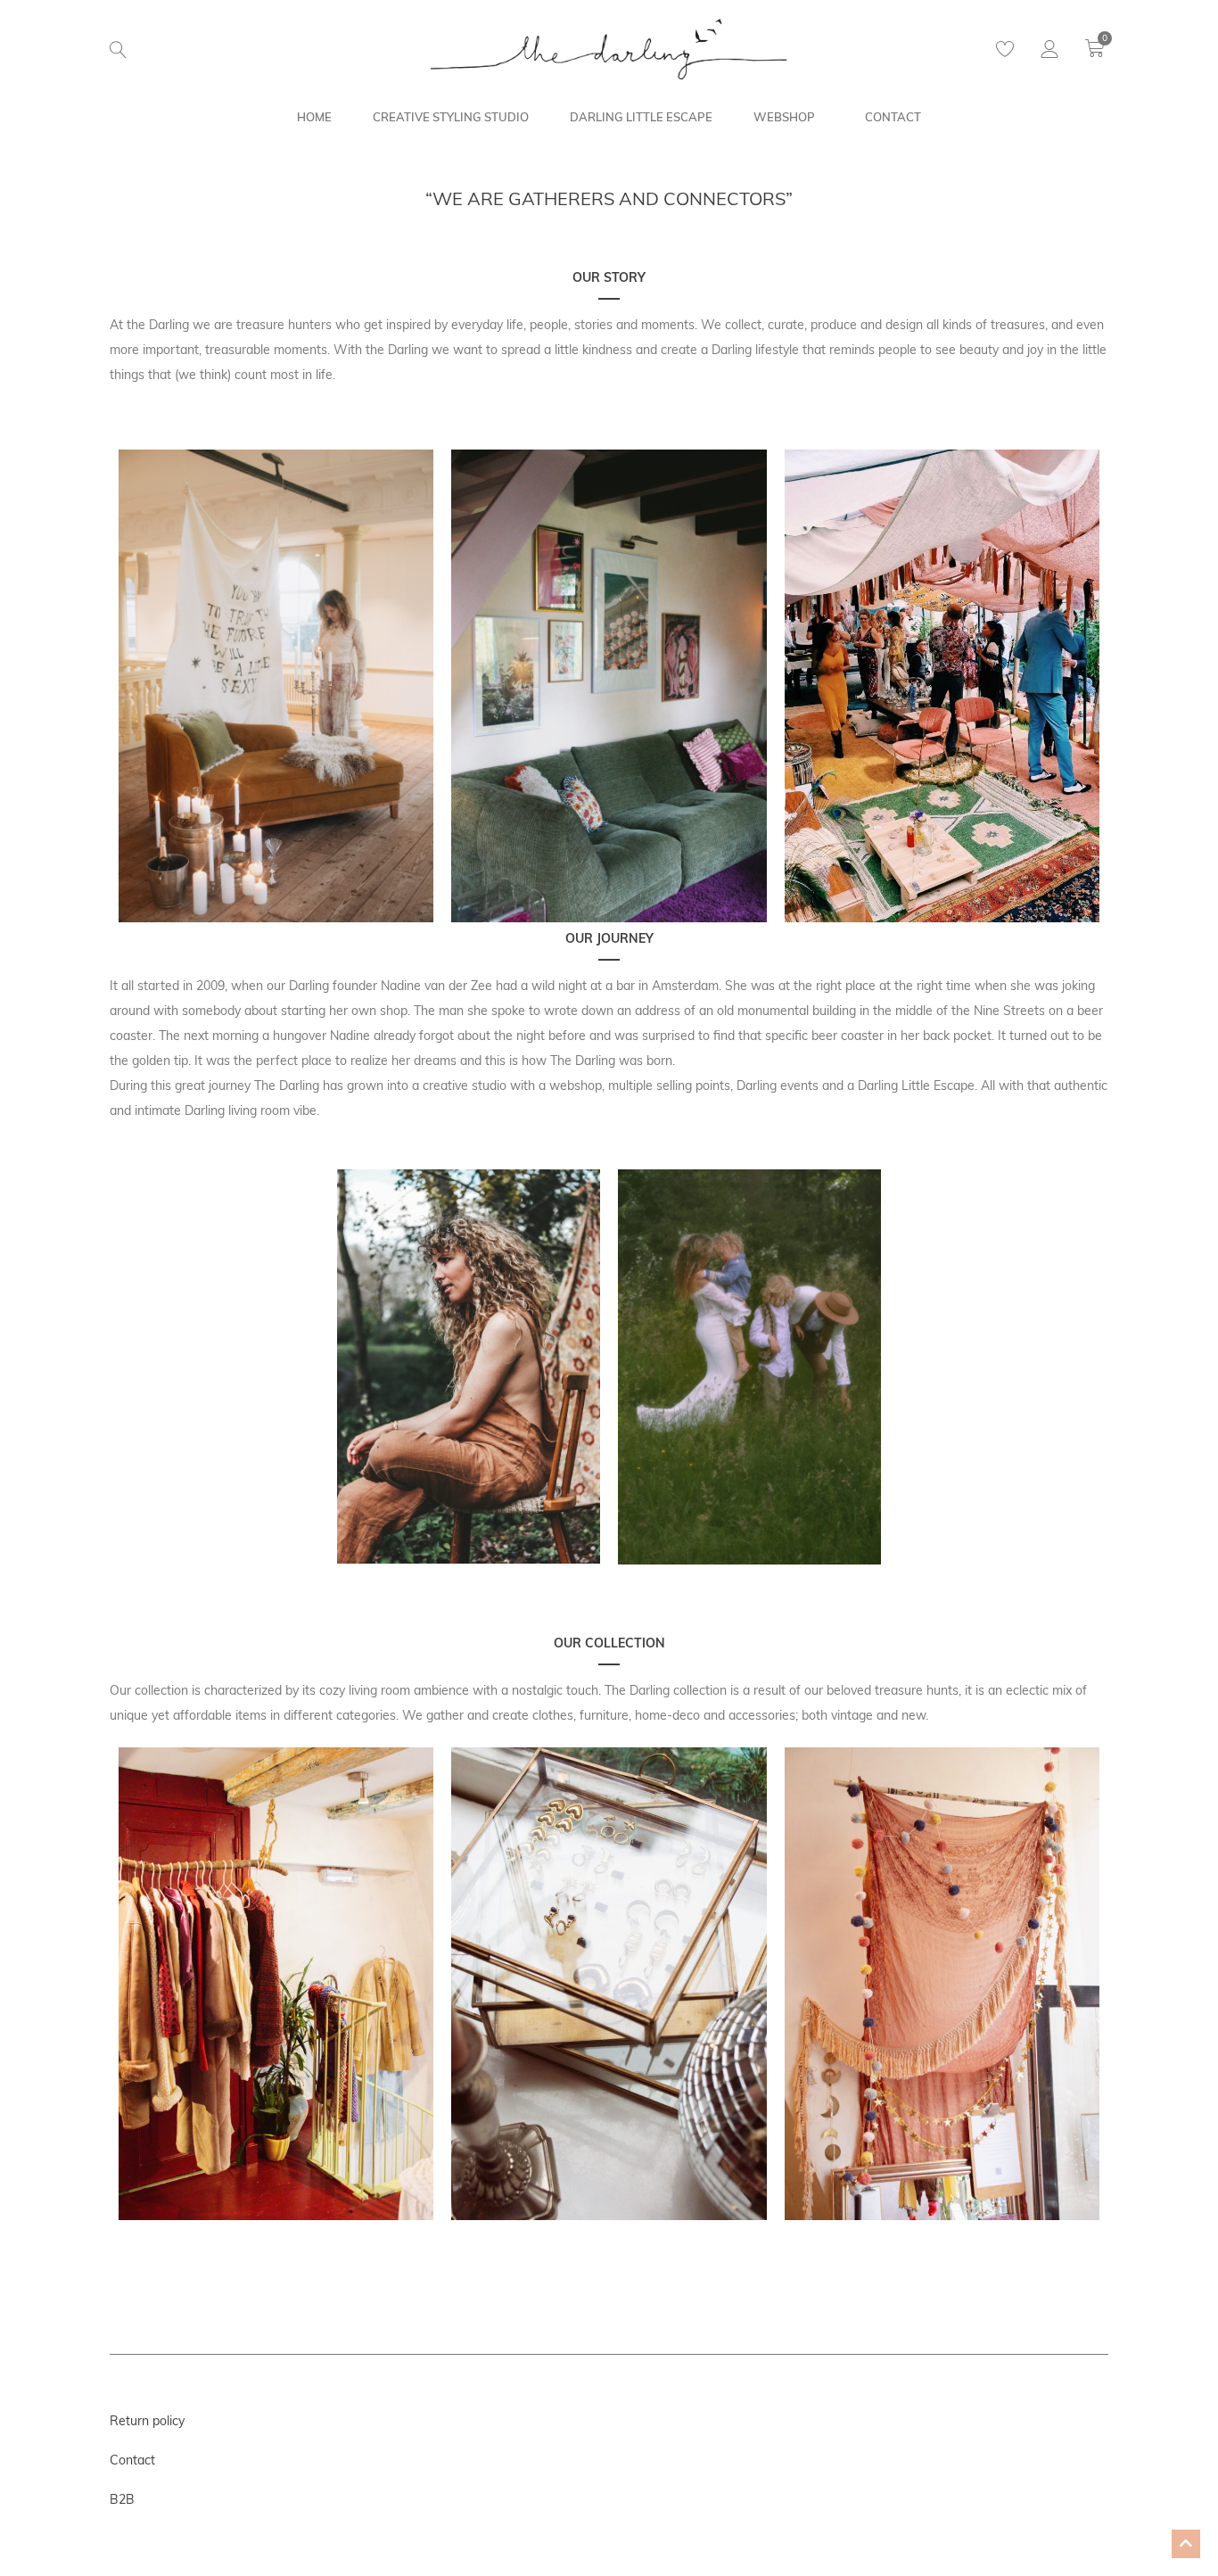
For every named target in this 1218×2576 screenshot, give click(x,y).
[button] (118, 50)
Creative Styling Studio (451, 117)
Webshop (784, 117)
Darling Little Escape (641, 117)
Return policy (147, 2421)
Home (314, 117)
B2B (122, 2499)
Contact (893, 117)
